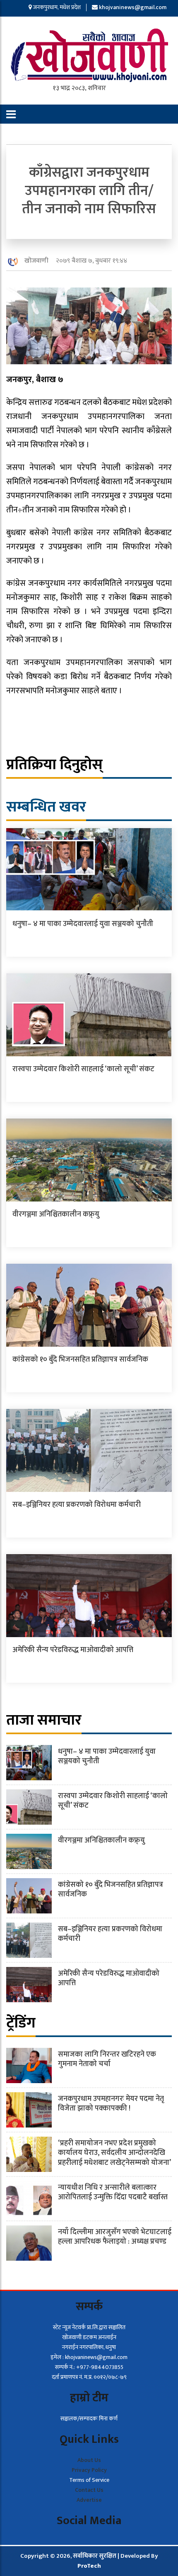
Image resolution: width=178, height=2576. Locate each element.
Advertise (89, 2500)
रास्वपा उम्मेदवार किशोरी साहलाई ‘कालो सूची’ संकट (83, 1069)
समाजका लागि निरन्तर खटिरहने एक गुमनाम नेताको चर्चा (107, 2059)
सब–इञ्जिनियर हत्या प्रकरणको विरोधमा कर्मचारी (77, 1505)
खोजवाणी (36, 261)
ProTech (89, 2566)
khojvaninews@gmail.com (133, 7)
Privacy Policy (89, 2470)
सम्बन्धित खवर (46, 807)
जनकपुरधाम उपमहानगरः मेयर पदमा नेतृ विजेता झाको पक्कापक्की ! (111, 2104)
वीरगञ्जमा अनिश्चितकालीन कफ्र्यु (56, 1214)
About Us (89, 2460)
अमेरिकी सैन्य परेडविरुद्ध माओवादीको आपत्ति (73, 1650)
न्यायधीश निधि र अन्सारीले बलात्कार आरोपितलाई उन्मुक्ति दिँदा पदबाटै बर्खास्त (113, 2192)
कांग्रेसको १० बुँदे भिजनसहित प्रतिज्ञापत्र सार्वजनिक (80, 1360)
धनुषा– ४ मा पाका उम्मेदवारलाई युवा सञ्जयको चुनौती (83, 924)
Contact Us (89, 2490)
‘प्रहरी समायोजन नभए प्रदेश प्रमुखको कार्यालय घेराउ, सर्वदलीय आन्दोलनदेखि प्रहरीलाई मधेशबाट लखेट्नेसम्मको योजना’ (114, 2153)
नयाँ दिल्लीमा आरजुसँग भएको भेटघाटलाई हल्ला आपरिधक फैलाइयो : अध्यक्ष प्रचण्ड (115, 2237)
